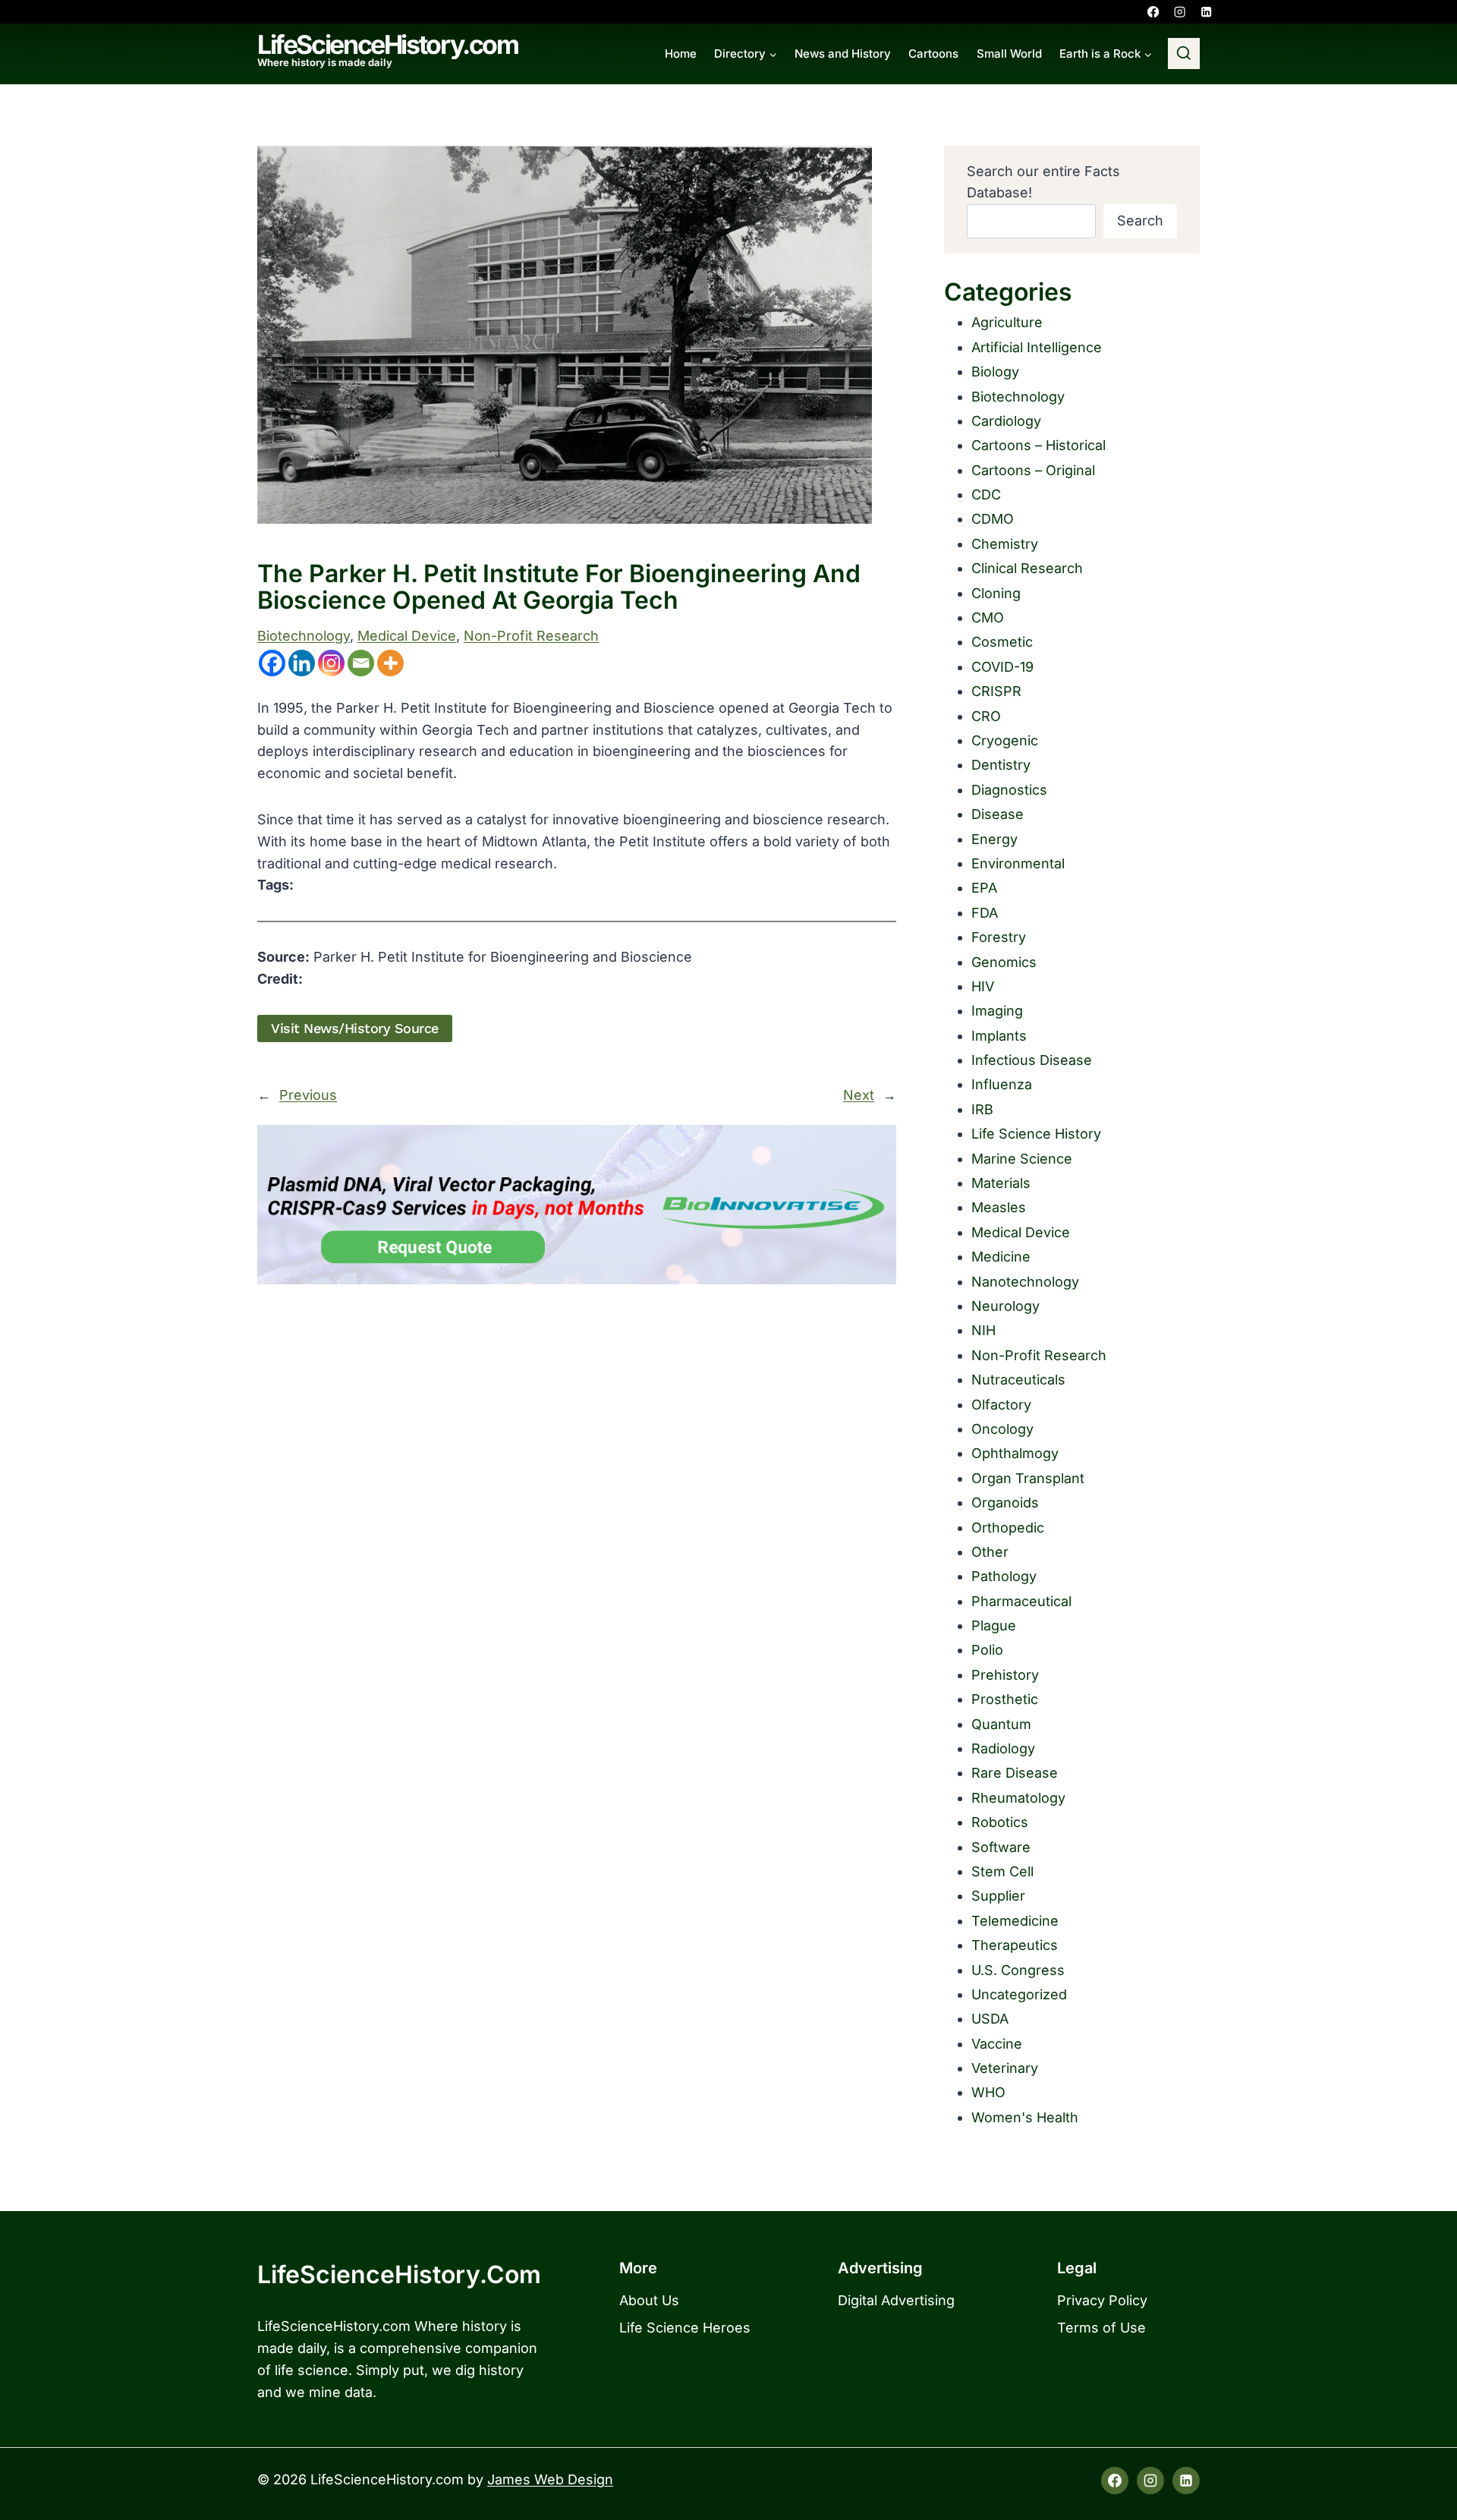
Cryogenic (1005, 740)
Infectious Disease (1032, 1060)
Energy (994, 839)
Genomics (1004, 962)
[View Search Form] (1184, 54)
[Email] (361, 663)
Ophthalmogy (1015, 1453)
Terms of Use (1101, 2328)
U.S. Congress (1018, 1970)
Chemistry (1005, 544)
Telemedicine (1015, 1921)
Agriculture (1007, 322)
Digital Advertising (896, 2300)
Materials (1001, 1183)
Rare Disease (1015, 1773)
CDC (986, 495)
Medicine (1001, 1257)
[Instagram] (1180, 12)
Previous (308, 1095)
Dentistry (1001, 765)
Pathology (1004, 1576)
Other (990, 1552)
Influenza (1002, 1084)
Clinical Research (1027, 568)
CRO (986, 716)
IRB (982, 1109)
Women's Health (1025, 2117)
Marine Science (1022, 1159)
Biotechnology (304, 636)
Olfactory (1001, 1405)
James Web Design (550, 2479)
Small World (1009, 54)
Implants (999, 1036)
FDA (985, 913)
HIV (983, 986)
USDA (990, 2019)
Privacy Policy (1102, 2300)
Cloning (996, 593)
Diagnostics (1009, 790)
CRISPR (996, 691)
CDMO (993, 519)
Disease (998, 814)
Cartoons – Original (1033, 470)
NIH (983, 1330)
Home (681, 54)
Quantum (1001, 1724)
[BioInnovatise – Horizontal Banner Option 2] (577, 1205)
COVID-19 (1002, 667)
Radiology (1003, 1748)
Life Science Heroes (685, 2328)
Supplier (998, 1896)
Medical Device (407, 636)
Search (1140, 220)
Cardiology (1006, 421)
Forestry (999, 937)
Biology (995, 372)
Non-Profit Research (531, 636)
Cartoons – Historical (1038, 445)
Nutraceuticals (1018, 1380)
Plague (994, 1625)
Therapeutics (1015, 1945)
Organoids (1005, 1503)
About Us (649, 2300)
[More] (390, 663)
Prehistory (1005, 1675)
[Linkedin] (1206, 12)
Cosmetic (1002, 642)
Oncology (1002, 1429)
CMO (988, 617)
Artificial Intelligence (1037, 347)
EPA (984, 888)
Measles (999, 1207)
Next (859, 1095)
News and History (843, 54)
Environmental (1018, 863)
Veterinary (1005, 2068)
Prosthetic (1005, 1699)
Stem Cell (1002, 1871)
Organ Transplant (1028, 1478)
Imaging (997, 1011)
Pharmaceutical (1021, 1601)
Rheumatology (1018, 1798)
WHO (988, 2092)
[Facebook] (1153, 12)
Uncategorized (1019, 1994)
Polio (987, 1650)
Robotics (1000, 1822)
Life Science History (1036, 1134)
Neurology (1005, 1306)
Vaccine (997, 2044)
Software (1001, 1847)
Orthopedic (1008, 1528)
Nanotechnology (1025, 1282)
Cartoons (933, 54)
